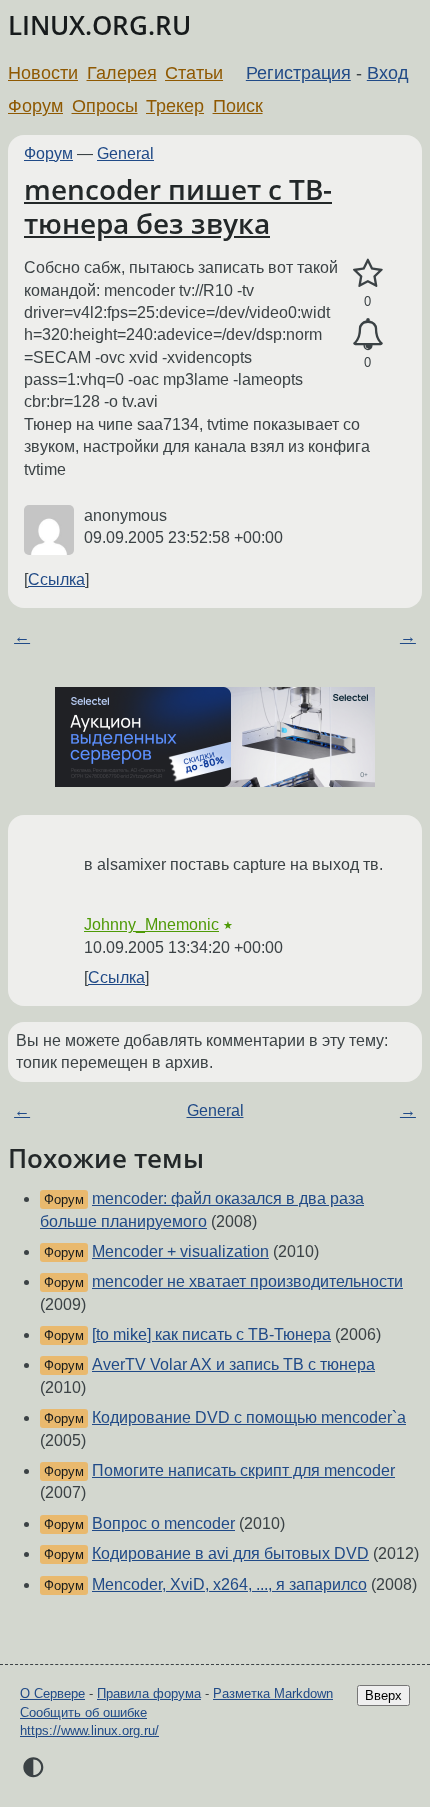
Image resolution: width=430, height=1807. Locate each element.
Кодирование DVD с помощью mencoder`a (249, 1417)
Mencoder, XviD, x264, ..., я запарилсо (229, 1584)
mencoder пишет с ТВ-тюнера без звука (178, 206)
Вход (388, 73)
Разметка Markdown (273, 1693)
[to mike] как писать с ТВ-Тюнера (211, 1334)
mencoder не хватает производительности (247, 1281)
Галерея (122, 73)
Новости (43, 73)
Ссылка (56, 579)
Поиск (238, 106)
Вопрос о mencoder (163, 1523)
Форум (35, 106)
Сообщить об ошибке (83, 1712)
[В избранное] (367, 274)
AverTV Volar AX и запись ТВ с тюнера (233, 1364)
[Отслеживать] (367, 335)
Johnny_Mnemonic (151, 924)
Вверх (383, 1695)
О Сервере (52, 1693)
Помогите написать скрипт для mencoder (243, 1470)
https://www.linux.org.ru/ (89, 1730)
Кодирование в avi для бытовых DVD (230, 1553)
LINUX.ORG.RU (99, 25)
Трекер (175, 106)
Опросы (105, 106)
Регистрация (298, 73)
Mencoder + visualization (180, 1251)
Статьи (194, 73)
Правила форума (149, 1693)
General (125, 153)
